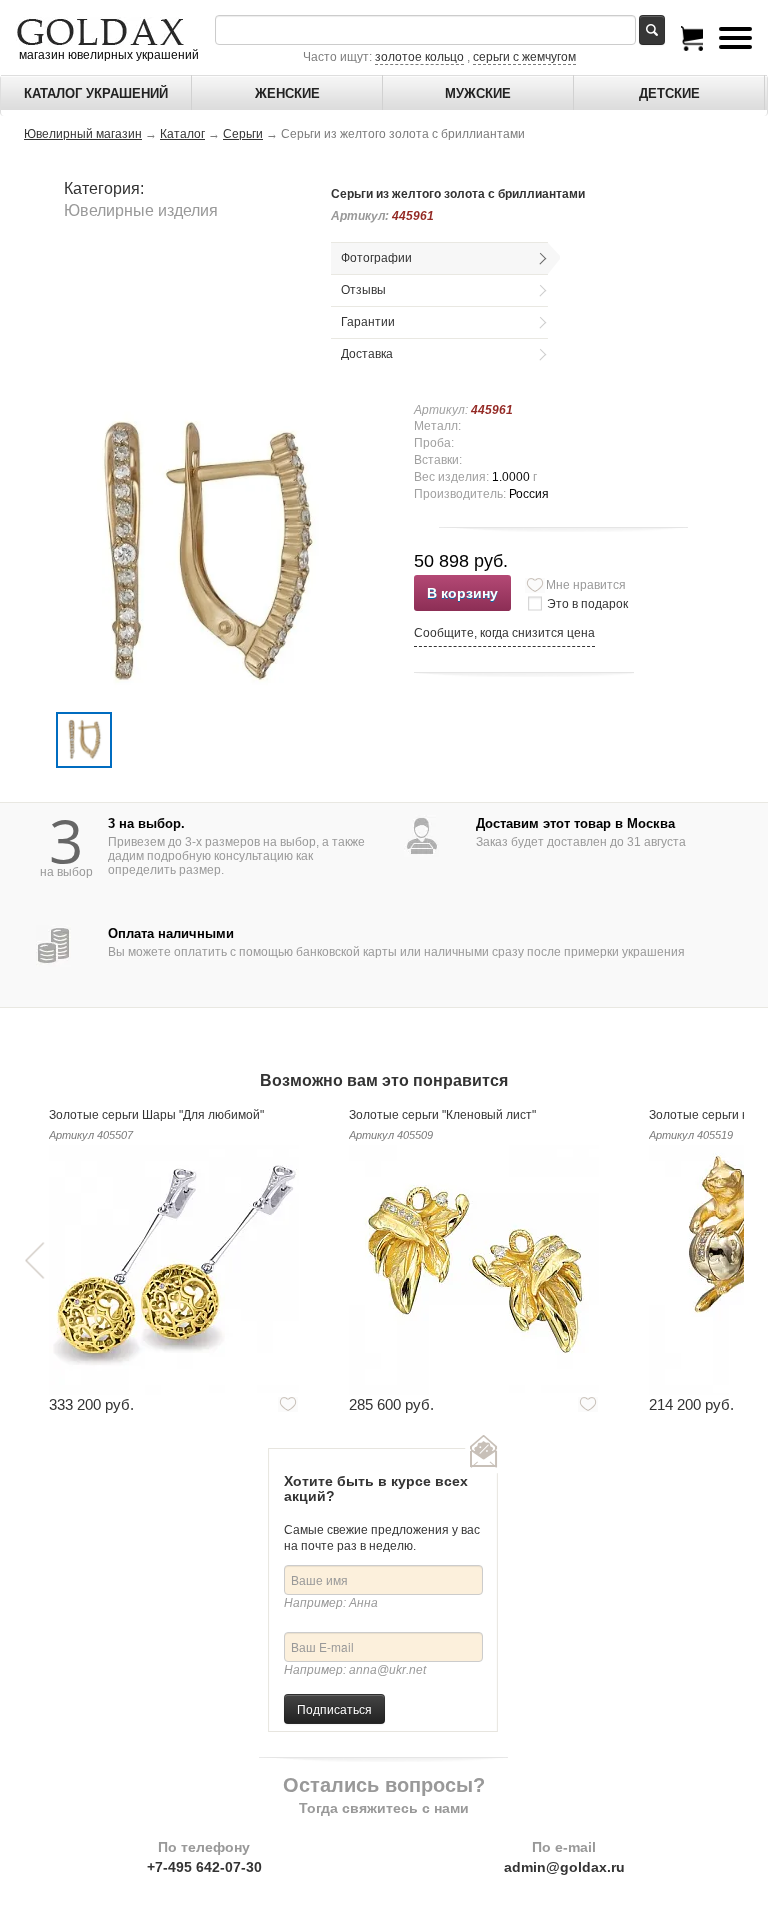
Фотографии (376, 258)
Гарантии (368, 322)
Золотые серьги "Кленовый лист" (442, 1115)
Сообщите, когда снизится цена (504, 633)
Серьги (243, 134)
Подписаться (334, 1708)
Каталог (182, 134)
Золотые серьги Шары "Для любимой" (156, 1115)
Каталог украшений (96, 93)
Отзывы (363, 290)
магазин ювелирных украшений (107, 55)
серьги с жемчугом (524, 57)
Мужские (478, 93)
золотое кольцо (419, 57)
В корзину (462, 593)
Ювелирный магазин (83, 134)
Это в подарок (587, 604)
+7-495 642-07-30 (204, 1867)
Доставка (367, 354)
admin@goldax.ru (564, 1867)
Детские (669, 93)
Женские (287, 93)
